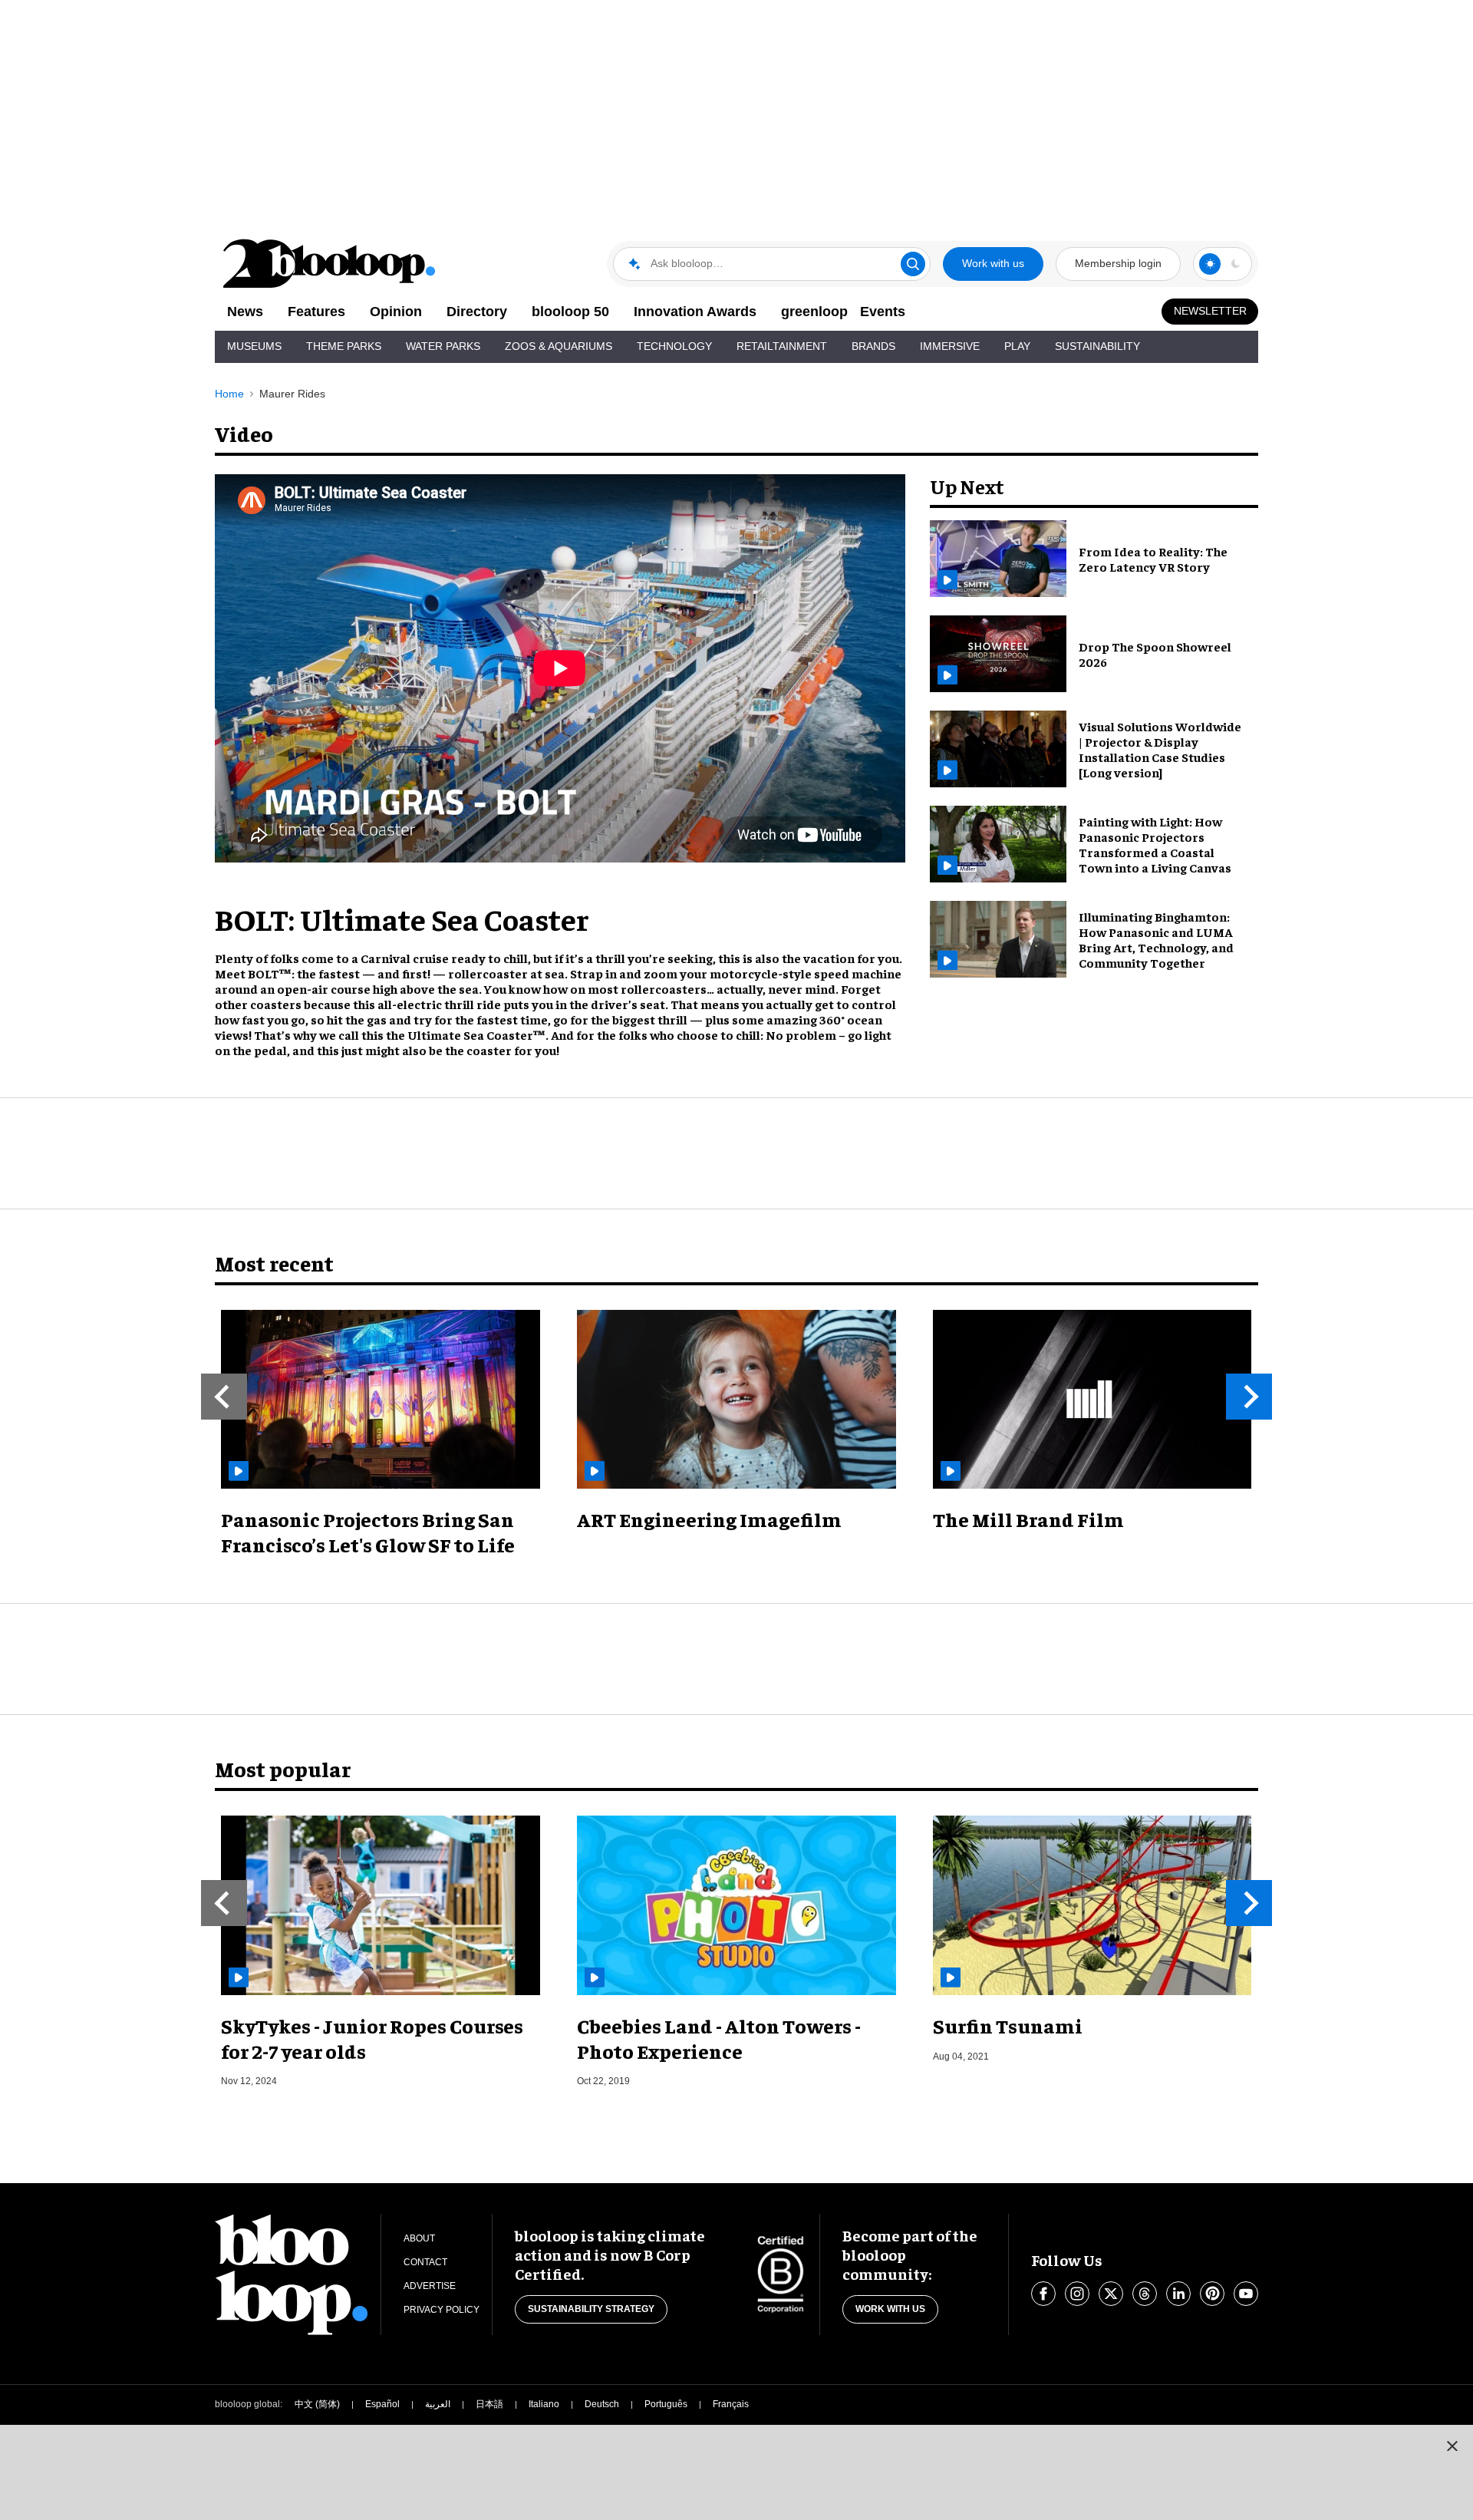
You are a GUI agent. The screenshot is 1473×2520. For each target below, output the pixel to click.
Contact (425, 2262)
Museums (254, 346)
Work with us (993, 263)
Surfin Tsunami (1008, 2025)
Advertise (430, 2286)
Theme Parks (344, 346)
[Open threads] (1145, 2294)
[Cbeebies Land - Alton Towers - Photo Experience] (736, 1905)
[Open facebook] (1043, 2294)
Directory (477, 312)
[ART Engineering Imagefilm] (736, 1400)
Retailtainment (782, 346)
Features (316, 312)
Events (883, 312)
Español (382, 2404)
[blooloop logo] (330, 264)
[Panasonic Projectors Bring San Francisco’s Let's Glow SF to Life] (381, 1400)
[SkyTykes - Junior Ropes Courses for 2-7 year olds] (381, 1905)
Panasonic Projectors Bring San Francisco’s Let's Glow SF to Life (368, 1532)
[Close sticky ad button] (1452, 2446)
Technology (674, 346)
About (419, 2238)
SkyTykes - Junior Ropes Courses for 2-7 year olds (372, 2038)
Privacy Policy (442, 2310)
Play (1017, 346)
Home (229, 394)
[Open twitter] (1111, 2294)
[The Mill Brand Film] (1092, 1400)
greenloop (814, 312)
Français (731, 2404)
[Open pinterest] (1212, 2294)
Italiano (544, 2404)
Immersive (950, 346)
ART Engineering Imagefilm (709, 1519)
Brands (873, 346)
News (245, 312)
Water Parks (443, 346)
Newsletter (1210, 311)
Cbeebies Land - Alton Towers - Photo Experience (719, 2038)
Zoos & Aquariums (559, 346)
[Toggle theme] (1210, 264)
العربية (438, 2404)
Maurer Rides (292, 394)
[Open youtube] (1246, 2294)
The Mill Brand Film (1028, 1519)
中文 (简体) (317, 2404)
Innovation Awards (695, 312)
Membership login (1118, 263)
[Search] (913, 264)
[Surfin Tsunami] (1092, 1905)
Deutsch (602, 2404)
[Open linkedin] (1178, 2294)
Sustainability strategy (591, 2309)
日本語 (489, 2404)
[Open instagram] (1077, 2294)
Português (666, 2404)
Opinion (396, 312)
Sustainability (1097, 346)
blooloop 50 (570, 312)
